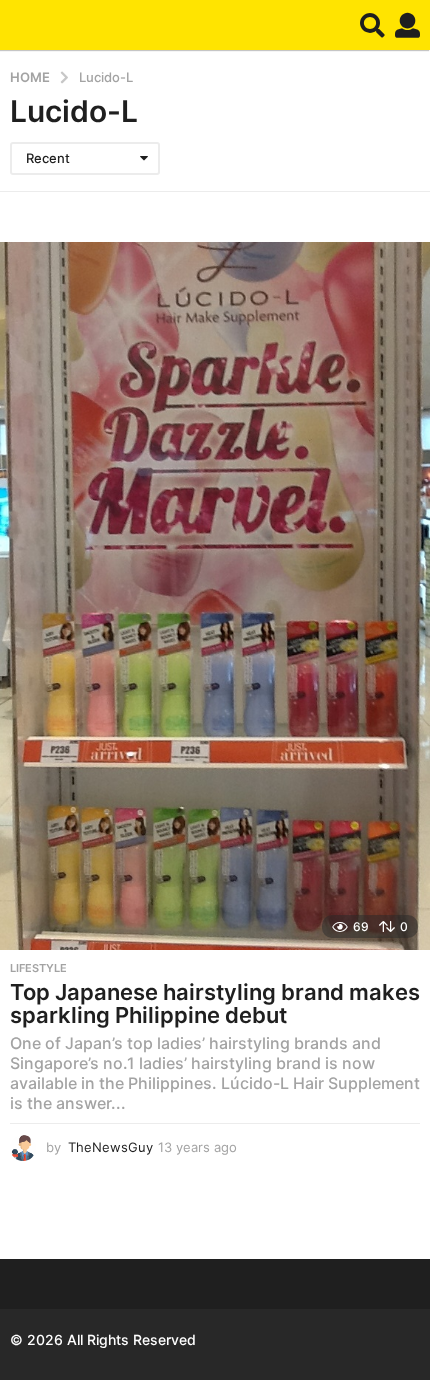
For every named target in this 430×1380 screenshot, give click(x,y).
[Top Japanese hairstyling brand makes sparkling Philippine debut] (215, 596)
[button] (372, 25)
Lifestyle (38, 968)
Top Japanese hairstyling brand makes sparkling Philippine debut (215, 1004)
